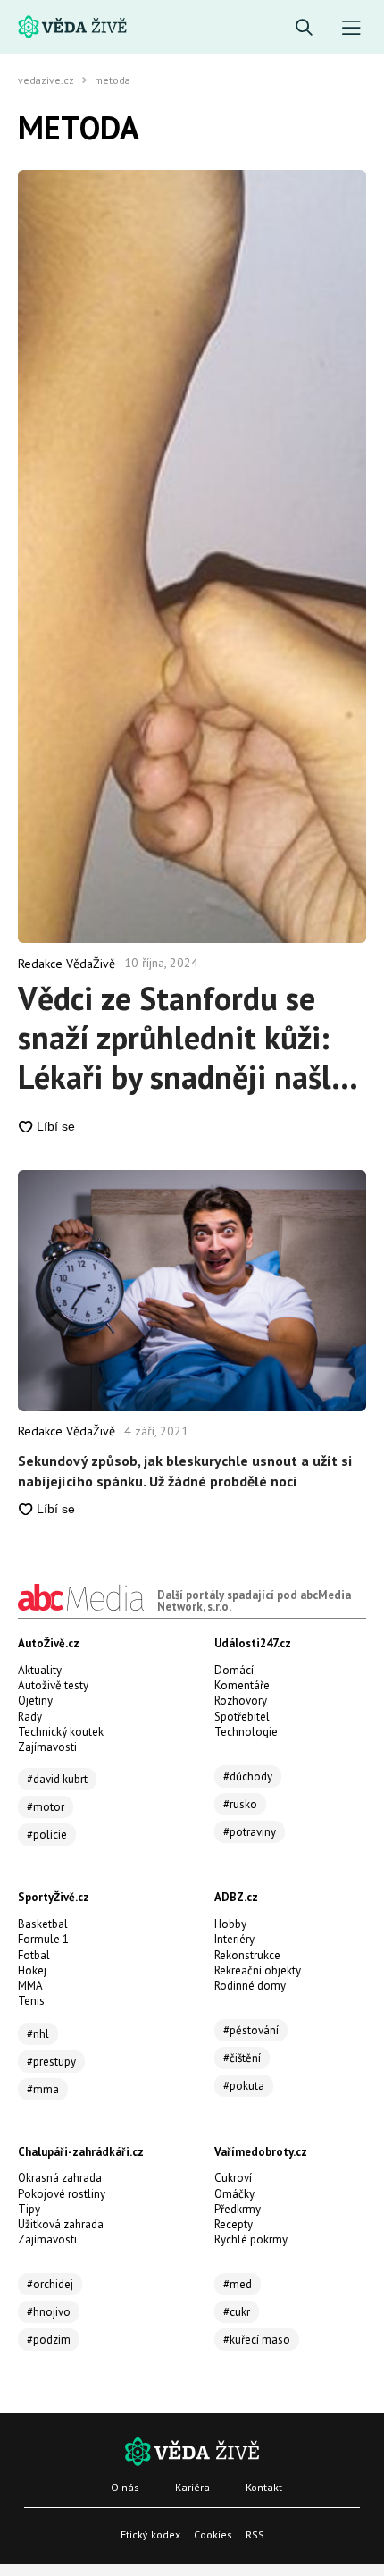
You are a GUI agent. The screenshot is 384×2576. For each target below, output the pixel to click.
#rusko (240, 1804)
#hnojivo (49, 2312)
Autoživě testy (53, 1685)
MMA (30, 1986)
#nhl (38, 2034)
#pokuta (244, 2086)
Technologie (246, 1732)
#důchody (248, 1776)
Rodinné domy (250, 1986)
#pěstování (251, 2030)
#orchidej (50, 2284)
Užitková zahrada (61, 2224)
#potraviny (250, 1832)
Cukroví (233, 2178)
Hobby (230, 1924)
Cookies (213, 2534)
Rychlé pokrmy (251, 2239)
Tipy (29, 2209)
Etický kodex (150, 2534)
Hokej (32, 1970)
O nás (125, 2487)
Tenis (31, 2001)
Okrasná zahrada (60, 2178)
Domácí (234, 1670)
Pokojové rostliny (62, 2194)
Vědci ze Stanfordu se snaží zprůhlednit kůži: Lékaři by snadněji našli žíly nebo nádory (179, 1038)
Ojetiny (35, 1700)
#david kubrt (57, 1779)
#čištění (242, 2058)
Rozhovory (241, 1700)
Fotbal (34, 1955)
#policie (47, 1835)
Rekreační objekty (258, 1970)
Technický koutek (61, 1732)
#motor (46, 1807)
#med (238, 2284)
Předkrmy (238, 2209)
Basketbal (43, 1924)
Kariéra (192, 2487)
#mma (43, 2089)
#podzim (49, 2340)
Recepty (234, 2224)
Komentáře (242, 1685)
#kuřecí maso (257, 2340)
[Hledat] (304, 28)
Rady (30, 1717)
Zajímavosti (47, 1747)
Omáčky (234, 2194)
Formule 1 (43, 1939)
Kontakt (264, 2487)
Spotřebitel (242, 1717)
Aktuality (40, 1670)
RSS (255, 2534)
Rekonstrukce (247, 1955)
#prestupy (51, 2062)
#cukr (237, 2312)
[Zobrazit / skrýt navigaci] (351, 28)
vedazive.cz (46, 80)
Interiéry (234, 1939)
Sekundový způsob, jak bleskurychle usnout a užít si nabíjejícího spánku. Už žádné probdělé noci (185, 1470)
